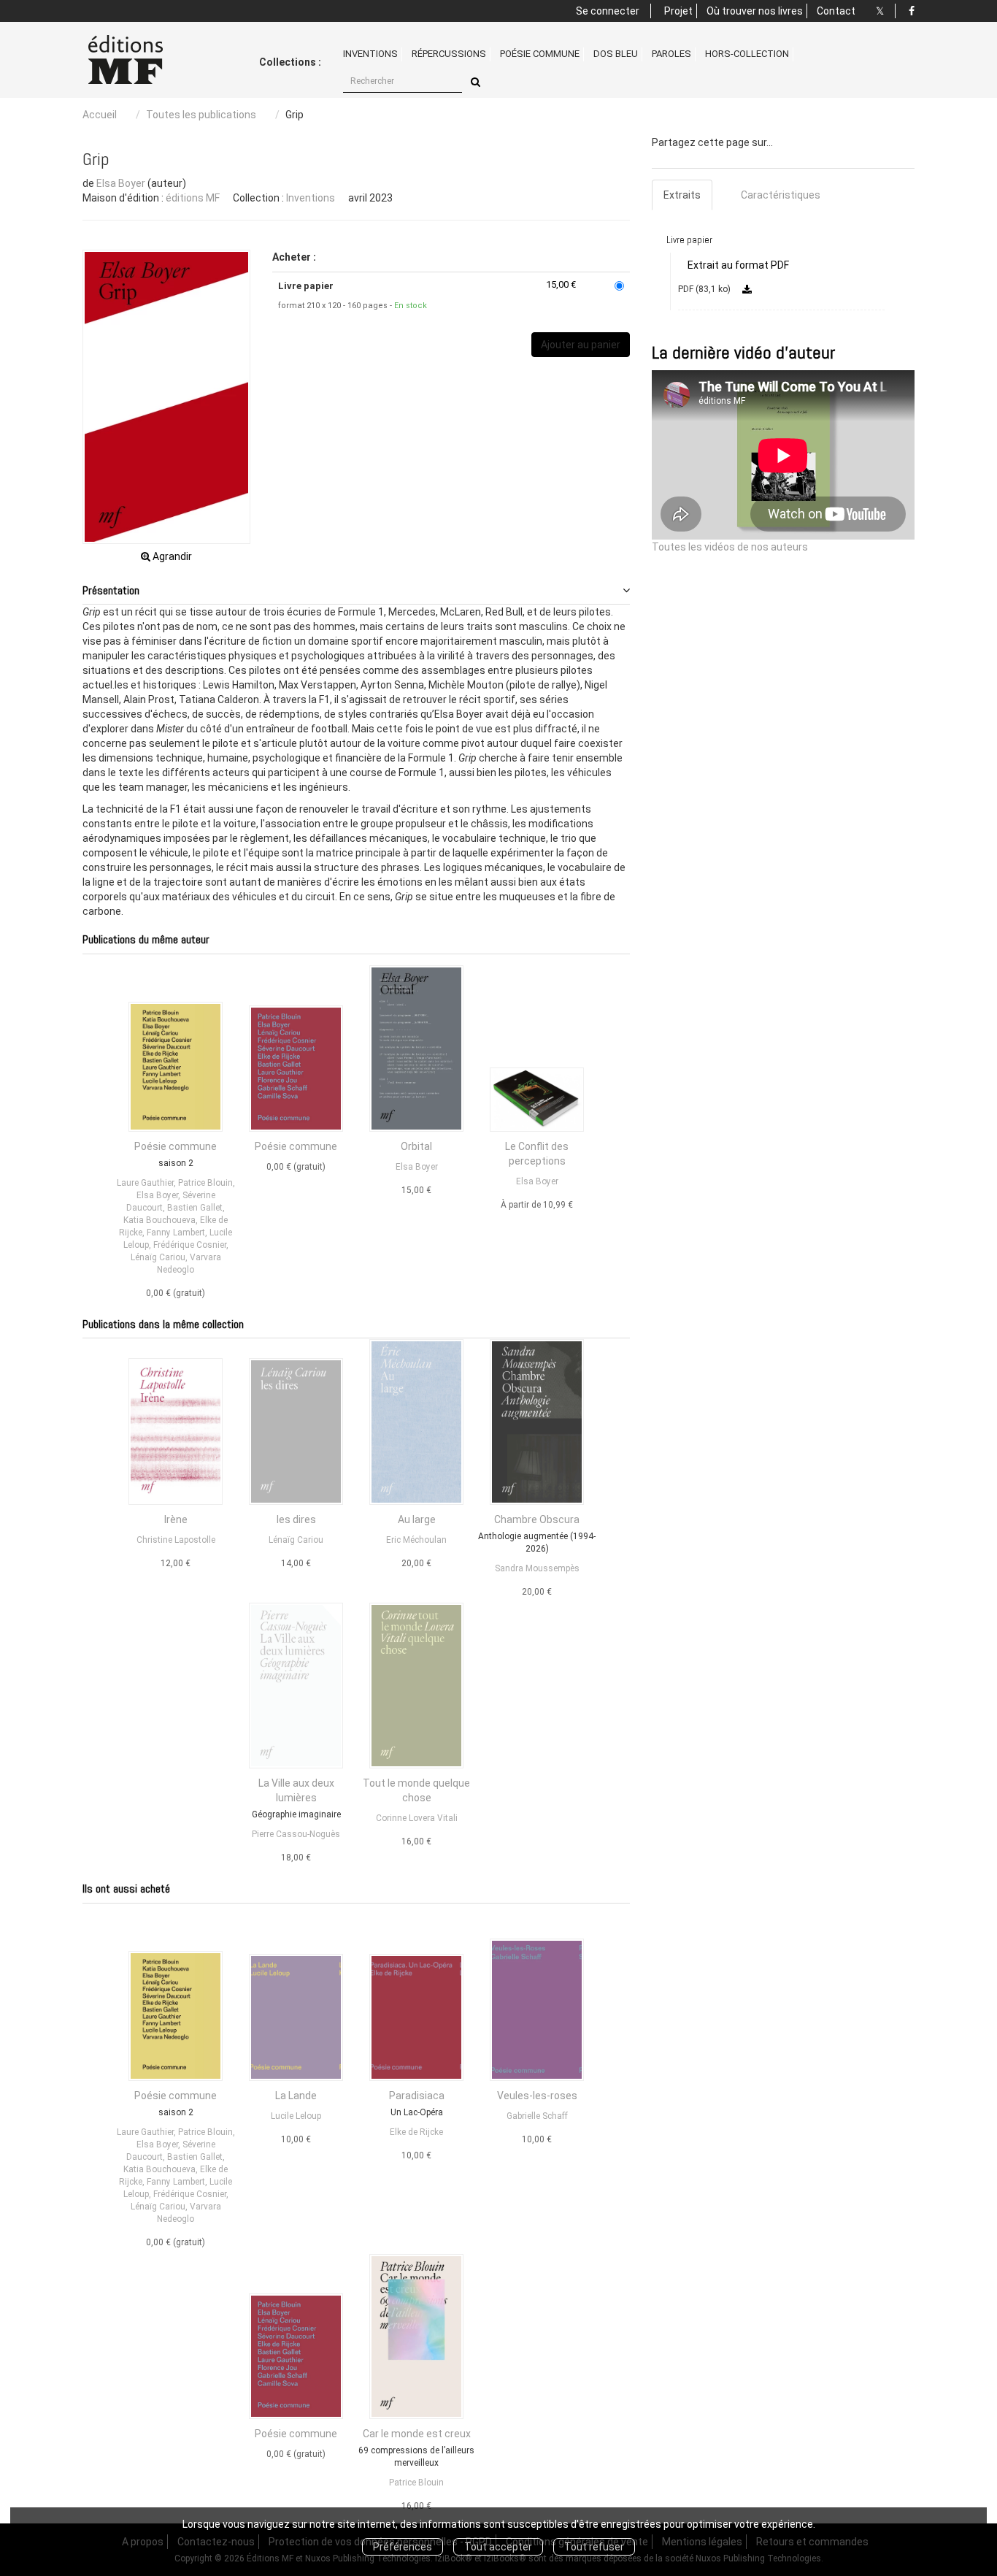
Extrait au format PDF (738, 265)
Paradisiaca (417, 2096)
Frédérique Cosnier (190, 1245)
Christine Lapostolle (176, 1540)
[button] (166, 396)
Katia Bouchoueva (159, 1220)
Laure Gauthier (145, 1183)
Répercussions (449, 54)
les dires (296, 1519)
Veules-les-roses (537, 2096)
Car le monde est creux (417, 2434)
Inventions (370, 54)
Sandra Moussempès (537, 1568)
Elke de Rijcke (416, 2132)
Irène (176, 1519)
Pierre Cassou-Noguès (296, 1834)
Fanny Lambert (176, 1233)
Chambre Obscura (537, 1519)
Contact (836, 11)
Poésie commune (540, 54)
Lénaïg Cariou (158, 1257)
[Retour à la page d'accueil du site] (143, 60)
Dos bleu (616, 54)
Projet (678, 11)
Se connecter (608, 11)
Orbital (416, 1146)
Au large (417, 1519)
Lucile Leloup (296, 2116)
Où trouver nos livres (755, 11)
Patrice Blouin (205, 1183)
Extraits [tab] (682, 195)
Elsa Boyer (121, 183)
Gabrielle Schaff (537, 2116)
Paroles (671, 54)
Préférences (403, 2547)
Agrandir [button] (171, 556)
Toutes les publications (201, 115)
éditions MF (193, 198)
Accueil (100, 115)
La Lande (296, 2096)
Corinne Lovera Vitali (417, 1818)
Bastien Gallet (195, 1208)
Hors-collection (747, 54)
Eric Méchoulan (416, 1540)
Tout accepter (498, 2547)
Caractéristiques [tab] (781, 195)
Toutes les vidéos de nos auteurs (730, 547)
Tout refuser (594, 2547)
